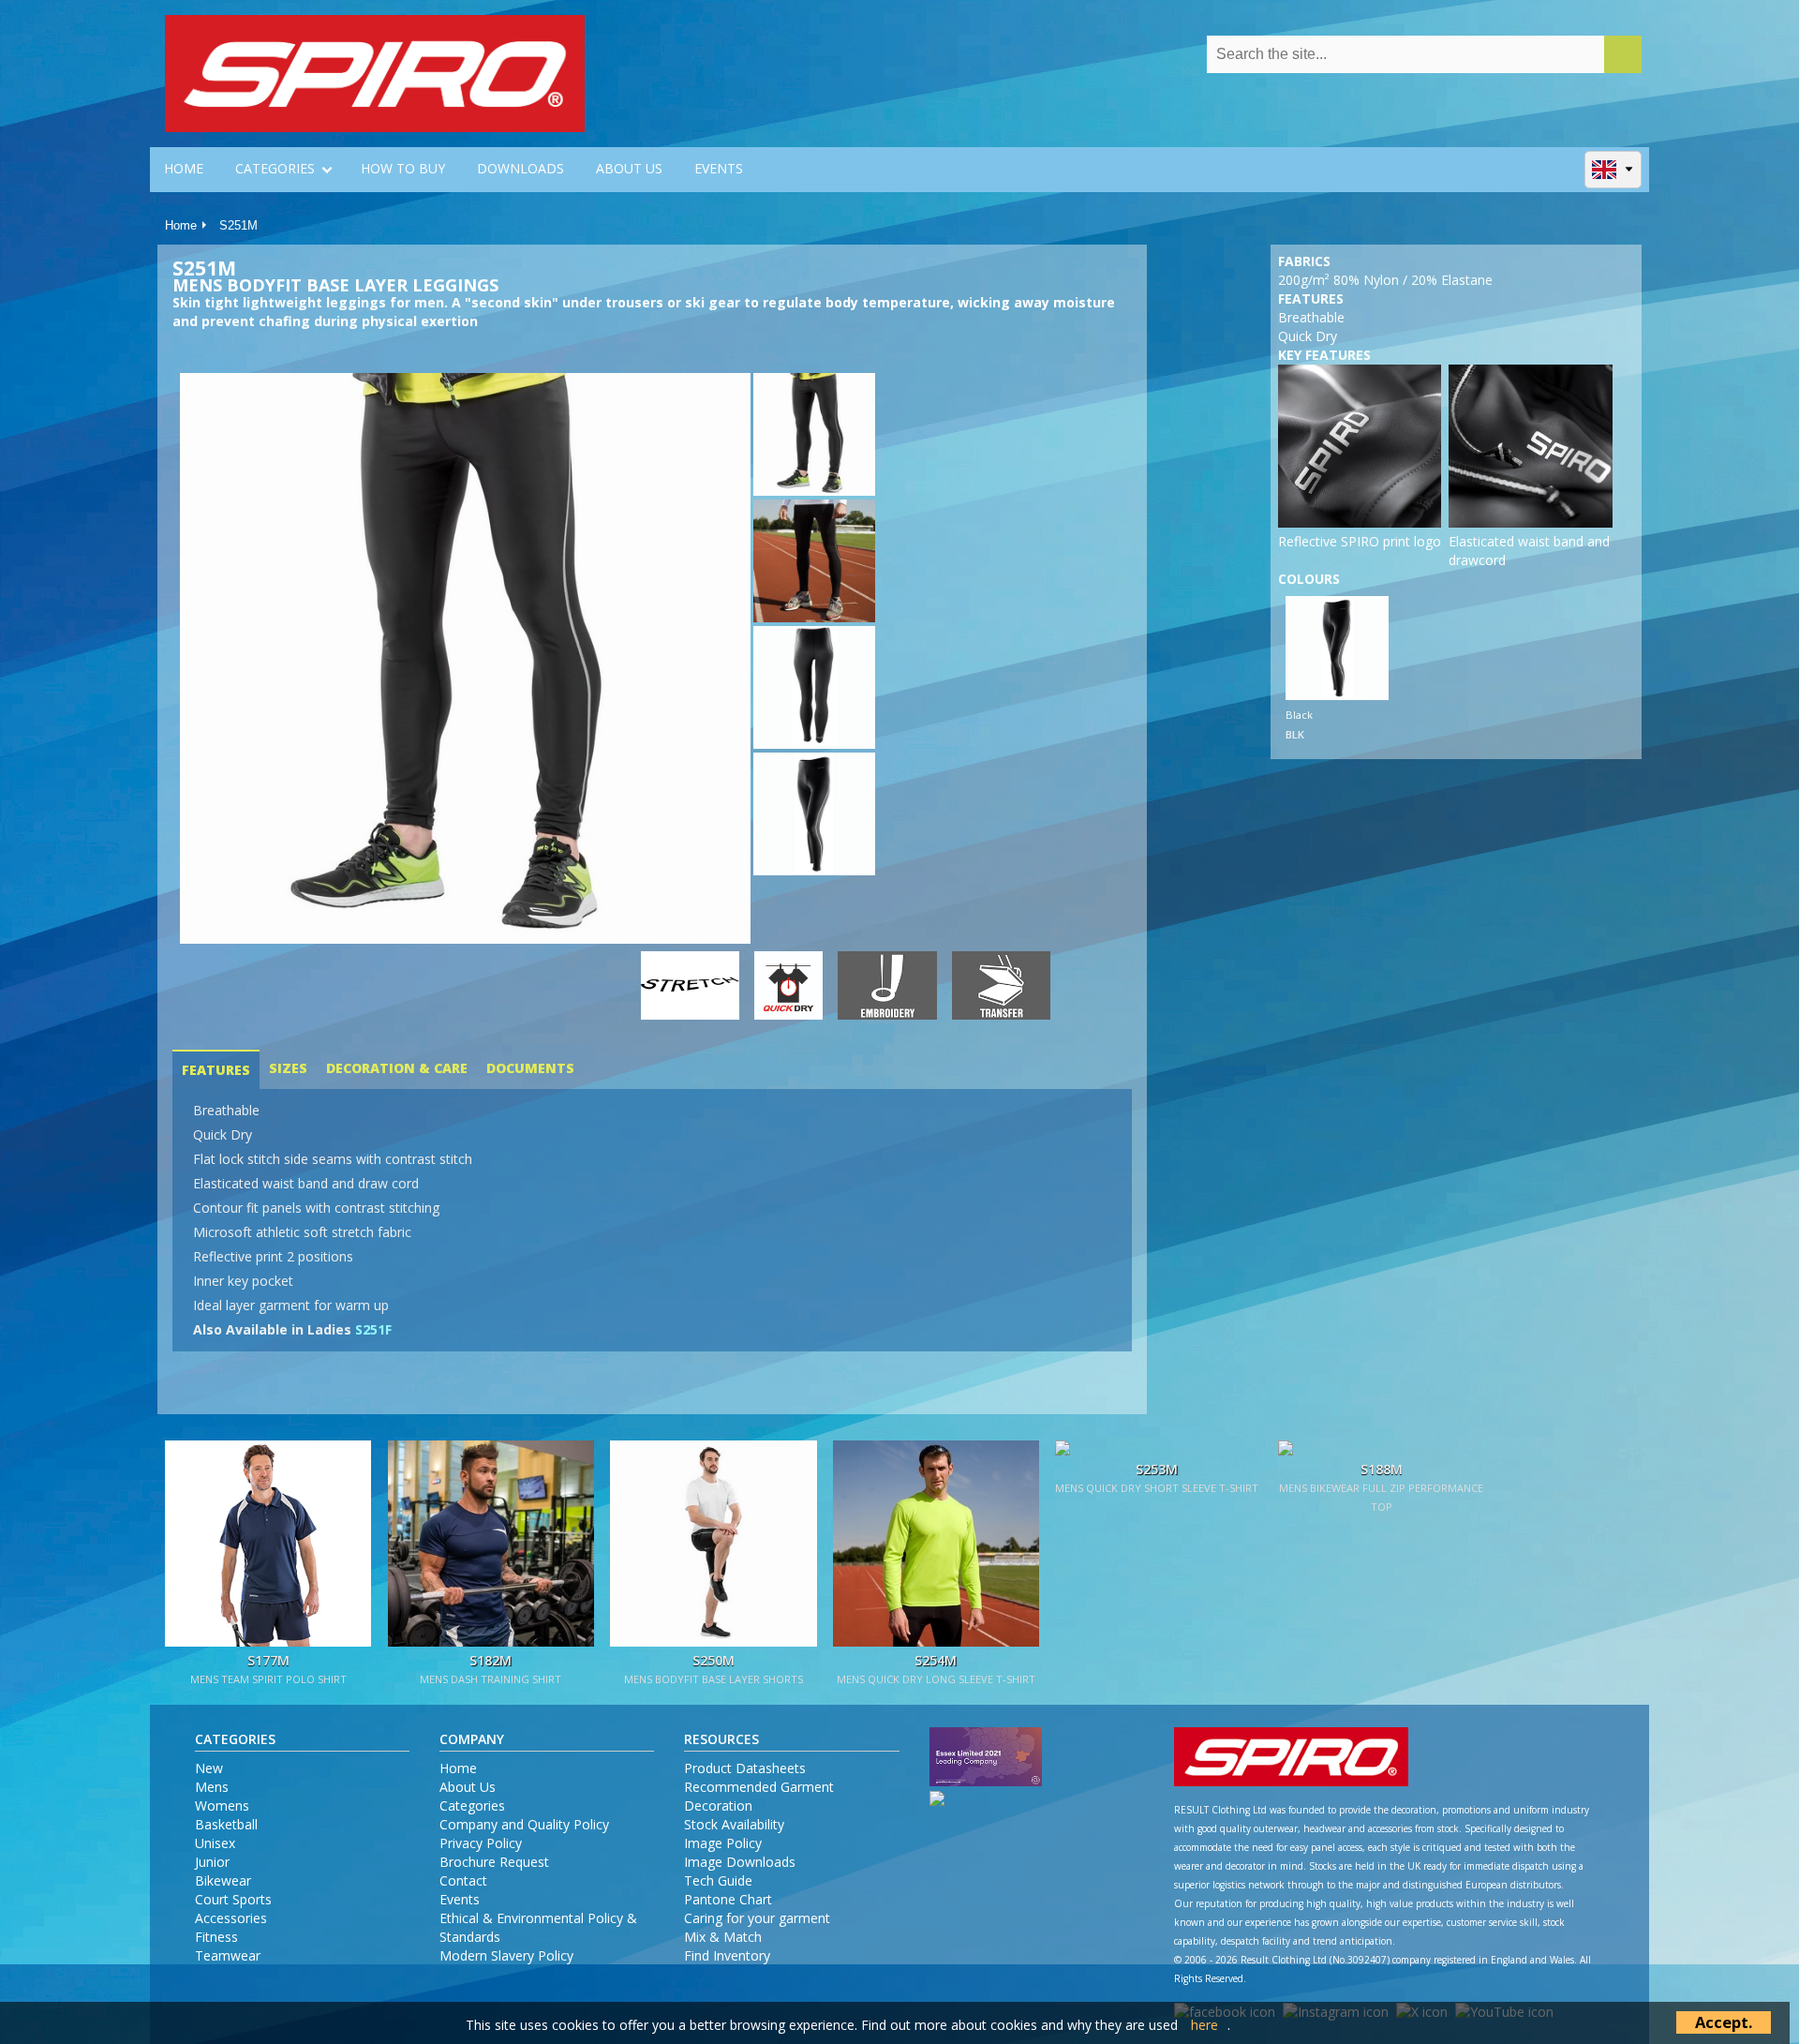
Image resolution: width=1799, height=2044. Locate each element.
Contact (463, 1880)
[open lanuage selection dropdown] (1613, 169)
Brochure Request (494, 1862)
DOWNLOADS (520, 168)
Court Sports (233, 1899)
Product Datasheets (745, 1768)
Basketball (226, 1824)
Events (460, 1899)
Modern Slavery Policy (506, 1955)
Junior (212, 1862)
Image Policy (723, 1843)
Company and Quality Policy (524, 1824)
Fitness (216, 1937)
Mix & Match (723, 1937)
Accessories (231, 1918)
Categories (472, 1805)
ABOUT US (629, 168)
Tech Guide (718, 1880)
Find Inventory (727, 1955)
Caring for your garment (757, 1918)
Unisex (215, 1843)
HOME (184, 168)
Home (181, 225)
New (209, 1768)
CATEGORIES (275, 168)
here (1204, 2025)
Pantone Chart (728, 1899)
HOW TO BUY (403, 168)
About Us (468, 1787)
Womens (222, 1805)
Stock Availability (734, 1824)
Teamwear (228, 1955)
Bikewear (223, 1880)
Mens (212, 1787)
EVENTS (719, 168)
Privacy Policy (481, 1843)
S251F (373, 1329)
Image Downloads (740, 1862)
